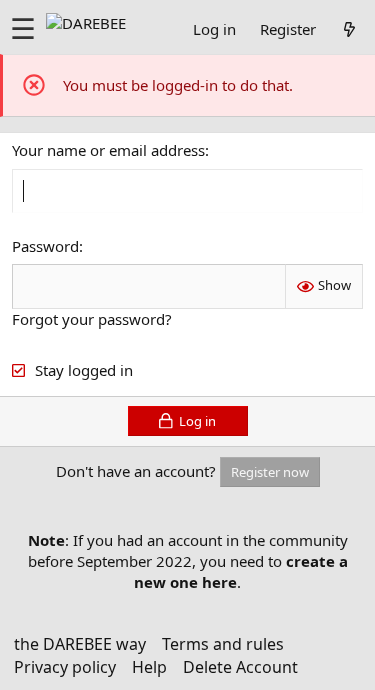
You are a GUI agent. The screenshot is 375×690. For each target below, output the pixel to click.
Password (45, 246)
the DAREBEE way (80, 644)
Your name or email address (108, 150)
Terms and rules (223, 644)
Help (149, 667)
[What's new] (349, 29)
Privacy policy (65, 667)
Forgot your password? (92, 319)
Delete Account (240, 667)
